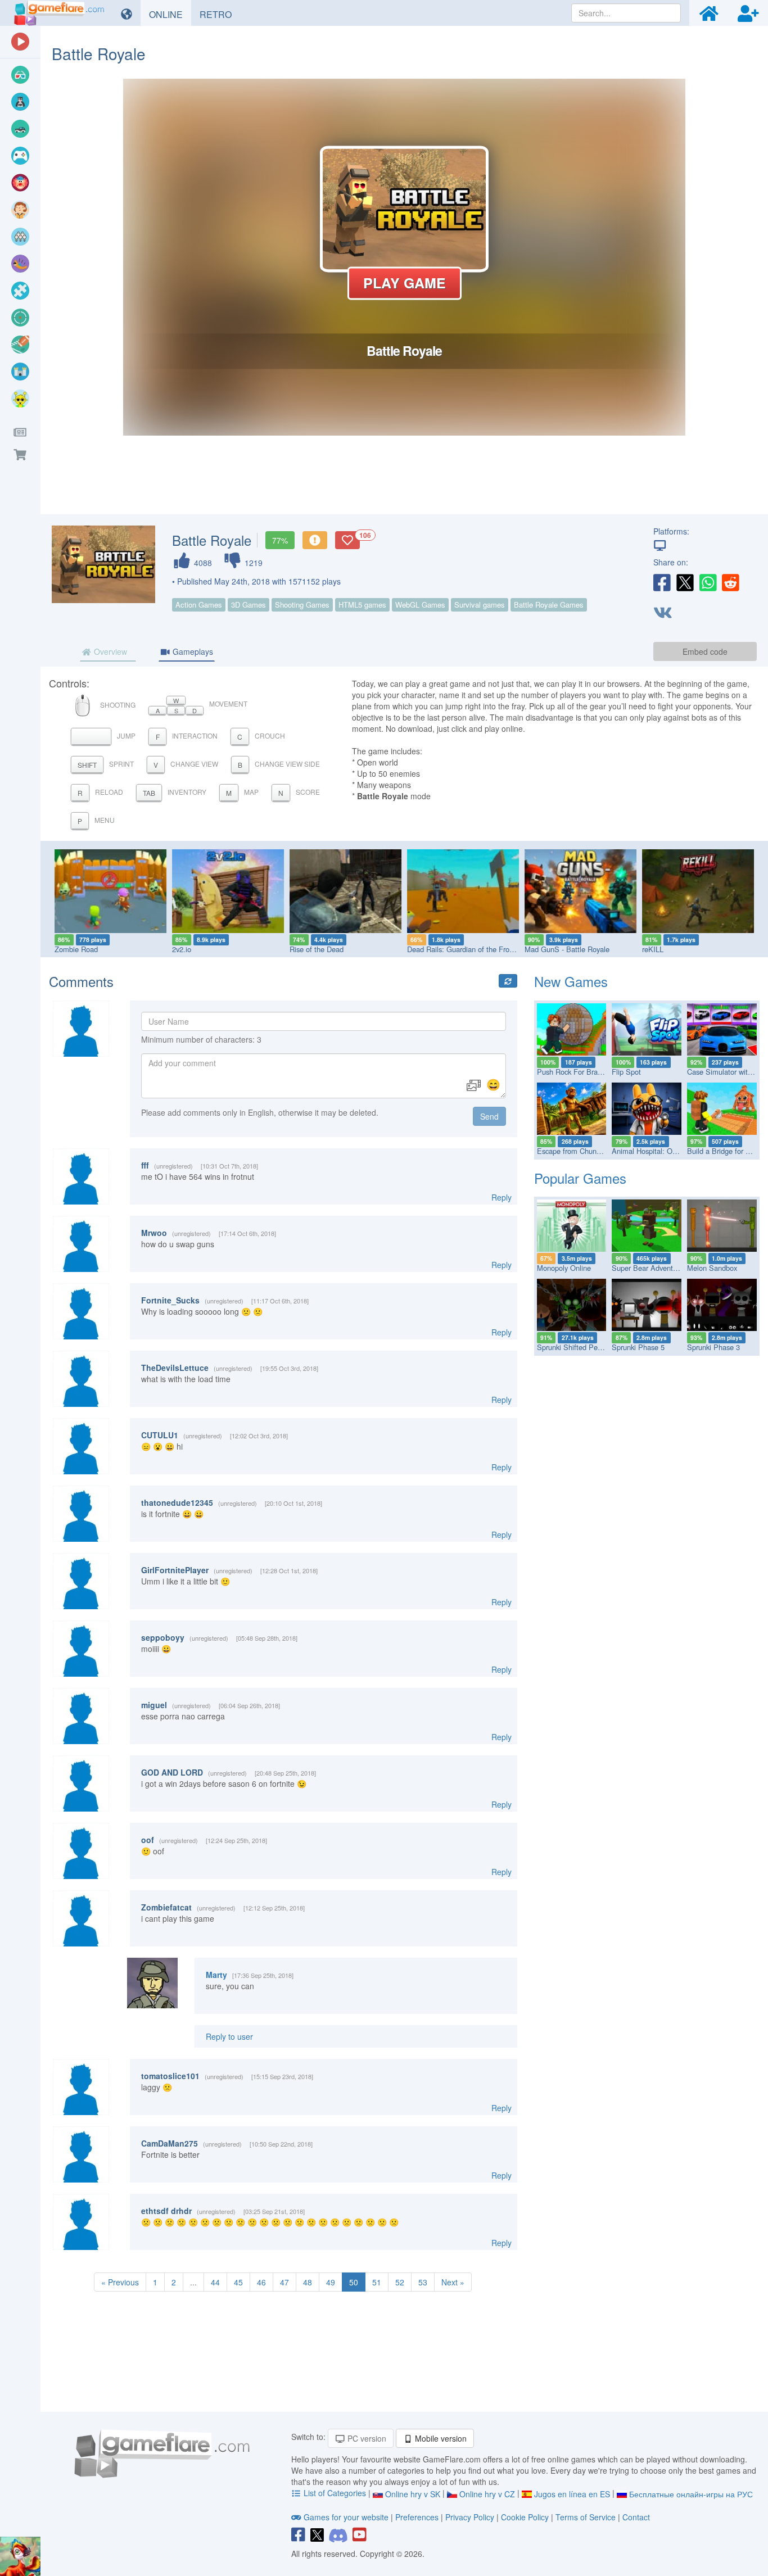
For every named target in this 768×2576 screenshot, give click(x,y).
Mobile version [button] (440, 2438)
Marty (216, 1975)
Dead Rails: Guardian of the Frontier (465, 949)
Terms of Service (586, 2517)
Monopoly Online (564, 1268)
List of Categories (335, 2493)
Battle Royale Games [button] (549, 605)
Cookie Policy (525, 2517)
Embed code (705, 651)
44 (215, 2282)
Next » (453, 2282)
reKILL (653, 949)
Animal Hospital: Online (650, 1151)
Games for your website (346, 2517)
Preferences (418, 2517)
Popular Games (580, 1178)
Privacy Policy (470, 2517)
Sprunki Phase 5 (638, 1347)
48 (308, 2282)
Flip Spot (626, 1072)
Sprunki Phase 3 (713, 1347)
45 (238, 2282)
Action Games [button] (199, 605)
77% (280, 540)
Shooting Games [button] (302, 605)
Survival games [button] (480, 605)
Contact (636, 2517)
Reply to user (229, 2036)
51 (377, 2282)
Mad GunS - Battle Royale (567, 949)
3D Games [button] (249, 605)
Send (489, 1116)
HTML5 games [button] (362, 605)
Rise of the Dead (317, 949)
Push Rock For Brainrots (576, 1072)
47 (284, 2282)
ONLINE (170, 14)
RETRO (220, 14)
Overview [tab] (109, 651)
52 (400, 2282)
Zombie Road (76, 949)
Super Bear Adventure (647, 1268)
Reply (502, 1197)
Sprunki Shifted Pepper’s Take (586, 1347)
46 (261, 2282)
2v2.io (182, 949)
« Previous (120, 2282)
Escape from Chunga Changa (584, 1151)
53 (423, 2282)
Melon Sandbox (712, 1268)
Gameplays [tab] (192, 651)
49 (331, 2282)
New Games (571, 981)
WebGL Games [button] (420, 605)
